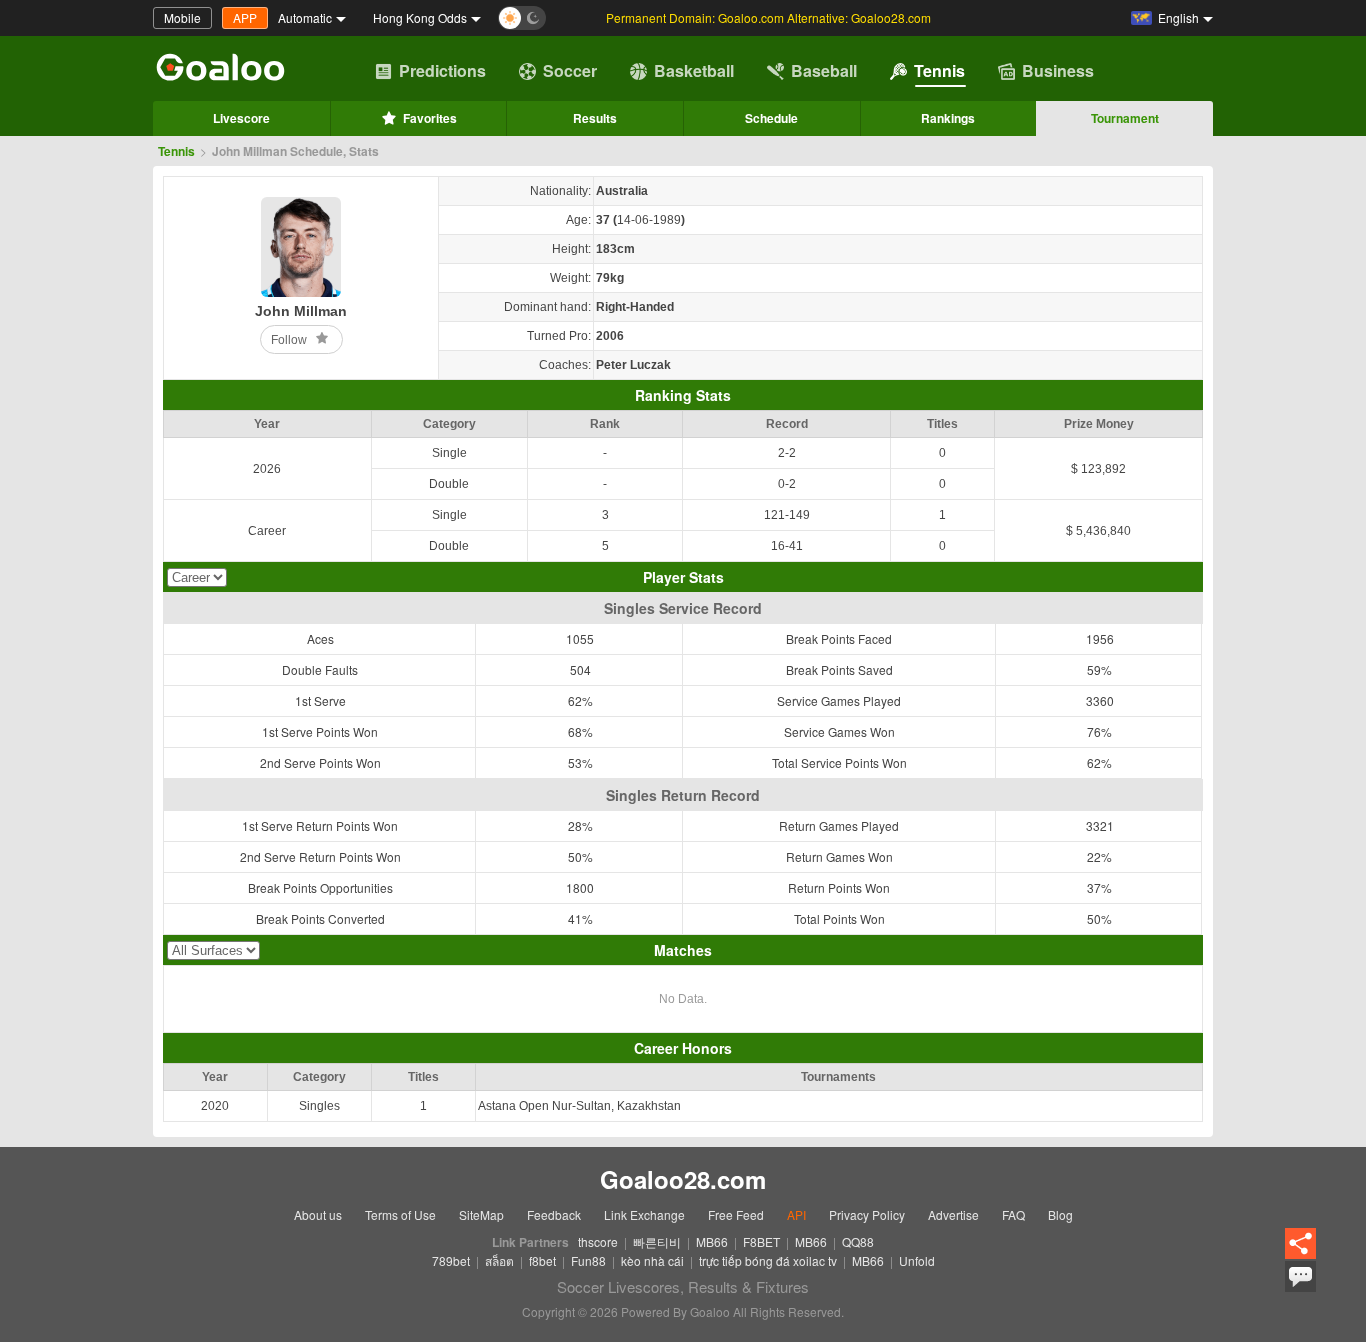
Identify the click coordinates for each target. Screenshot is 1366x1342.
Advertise (953, 1214)
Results (595, 118)
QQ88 (858, 1241)
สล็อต (499, 1260)
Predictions (442, 70)
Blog (1060, 1214)
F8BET (761, 1241)
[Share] (1300, 1244)
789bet (451, 1260)
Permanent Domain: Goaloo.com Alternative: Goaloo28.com (768, 17)
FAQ (1013, 1214)
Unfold (917, 1260)
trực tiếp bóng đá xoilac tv (768, 1260)
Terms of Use (400, 1214)
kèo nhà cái (652, 1260)
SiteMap (481, 1214)
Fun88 (588, 1260)
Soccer (570, 70)
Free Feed (736, 1214)
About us (318, 1214)
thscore (598, 1241)
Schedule (771, 118)
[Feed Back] (1300, 1276)
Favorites (430, 118)
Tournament (1125, 118)
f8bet (542, 1260)
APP (245, 17)
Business (1058, 70)
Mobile (182, 17)
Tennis (939, 70)
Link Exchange (644, 1214)
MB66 (712, 1241)
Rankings (948, 118)
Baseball (824, 70)
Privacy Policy (867, 1214)
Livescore (241, 118)
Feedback (554, 1214)
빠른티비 (657, 1241)
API (796, 1214)
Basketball (694, 70)
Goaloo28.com (683, 1179)
